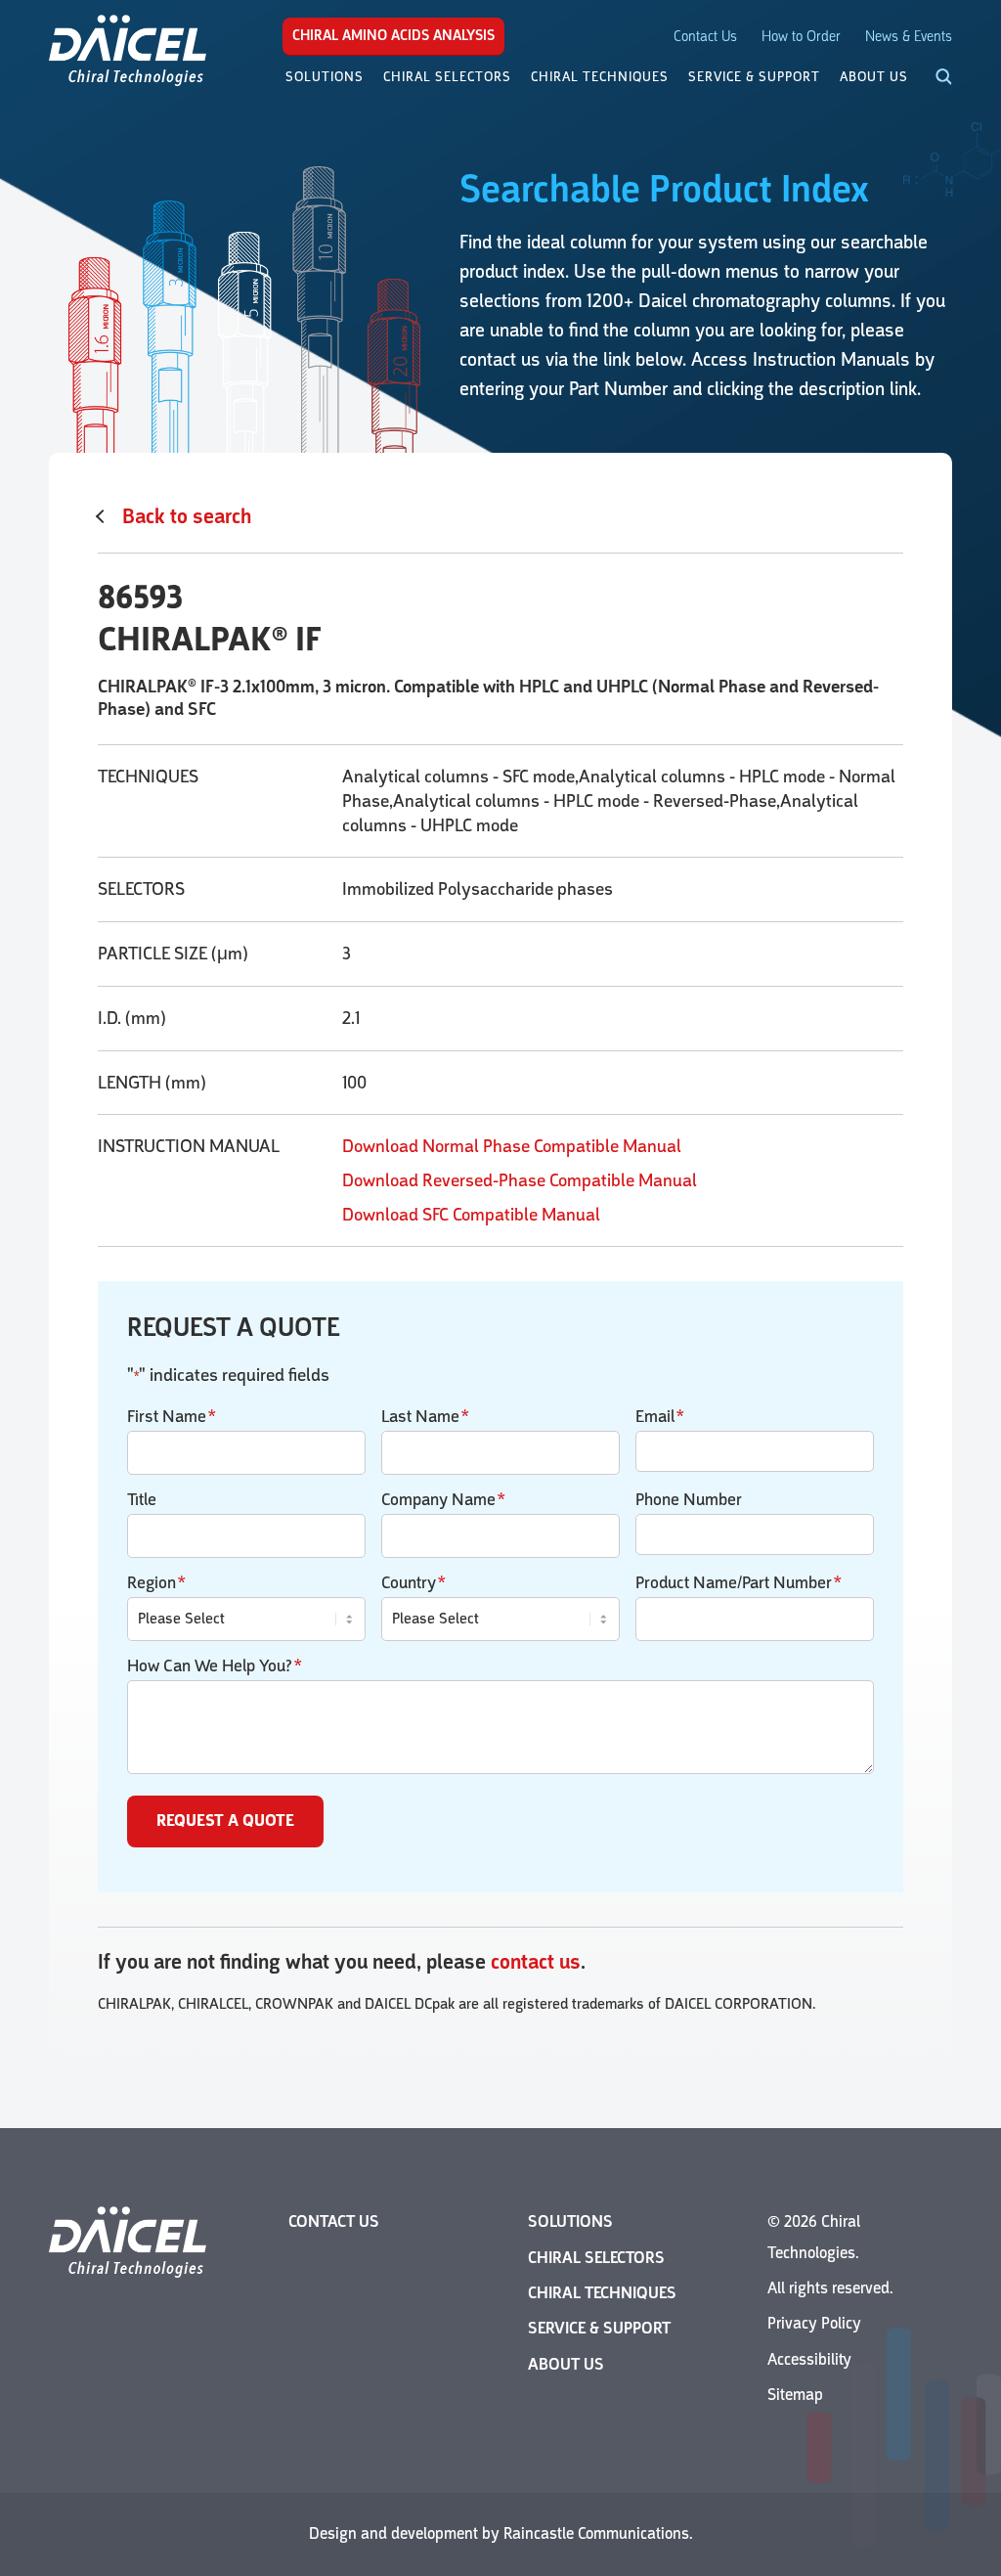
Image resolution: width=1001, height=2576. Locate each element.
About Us (566, 2364)
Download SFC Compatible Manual (471, 1215)
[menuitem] (325, 77)
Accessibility (809, 2359)
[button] (933, 78)
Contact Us (705, 37)
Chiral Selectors (596, 2258)
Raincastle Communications (596, 2533)
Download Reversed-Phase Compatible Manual (520, 1180)
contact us (536, 1962)
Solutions (570, 2221)
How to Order (801, 37)
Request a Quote (225, 1821)
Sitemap (795, 2395)
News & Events (909, 37)
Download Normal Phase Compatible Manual (512, 1146)
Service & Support (599, 2328)
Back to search (187, 516)
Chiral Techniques (602, 2293)
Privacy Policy (814, 2323)
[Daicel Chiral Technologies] (128, 49)
